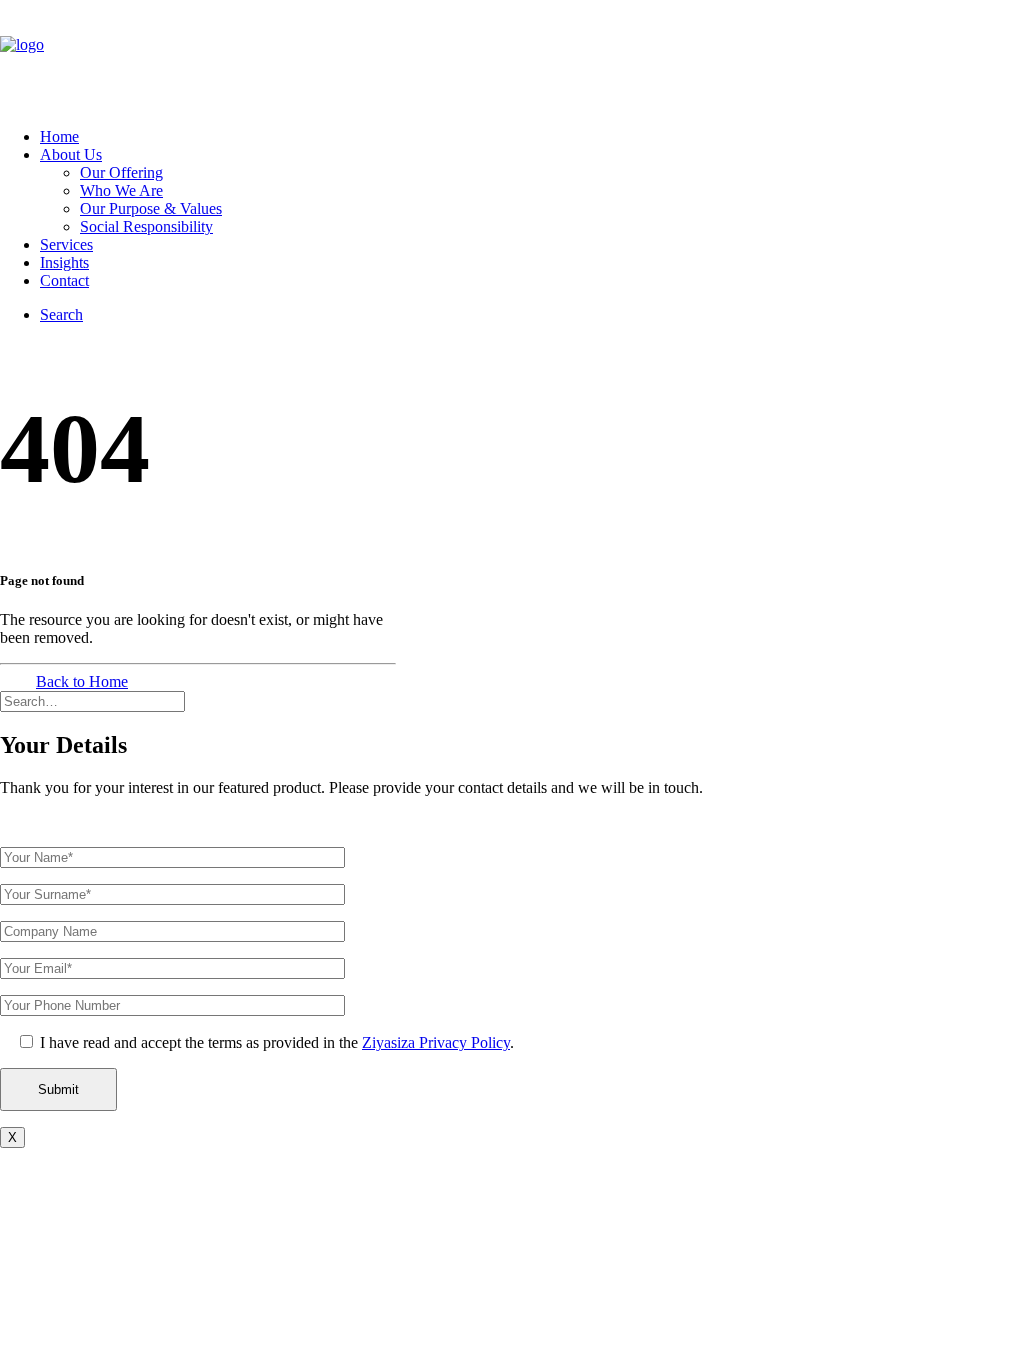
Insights (64, 262)
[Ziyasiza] (512, 56)
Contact (64, 280)
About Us (71, 154)
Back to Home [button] (82, 681)
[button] (61, 314)
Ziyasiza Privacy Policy (436, 1042)
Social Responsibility (146, 226)
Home (59, 136)
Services (66, 244)
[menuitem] (532, 137)
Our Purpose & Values (151, 208)
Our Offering (121, 172)
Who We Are (121, 190)
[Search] (92, 700)
